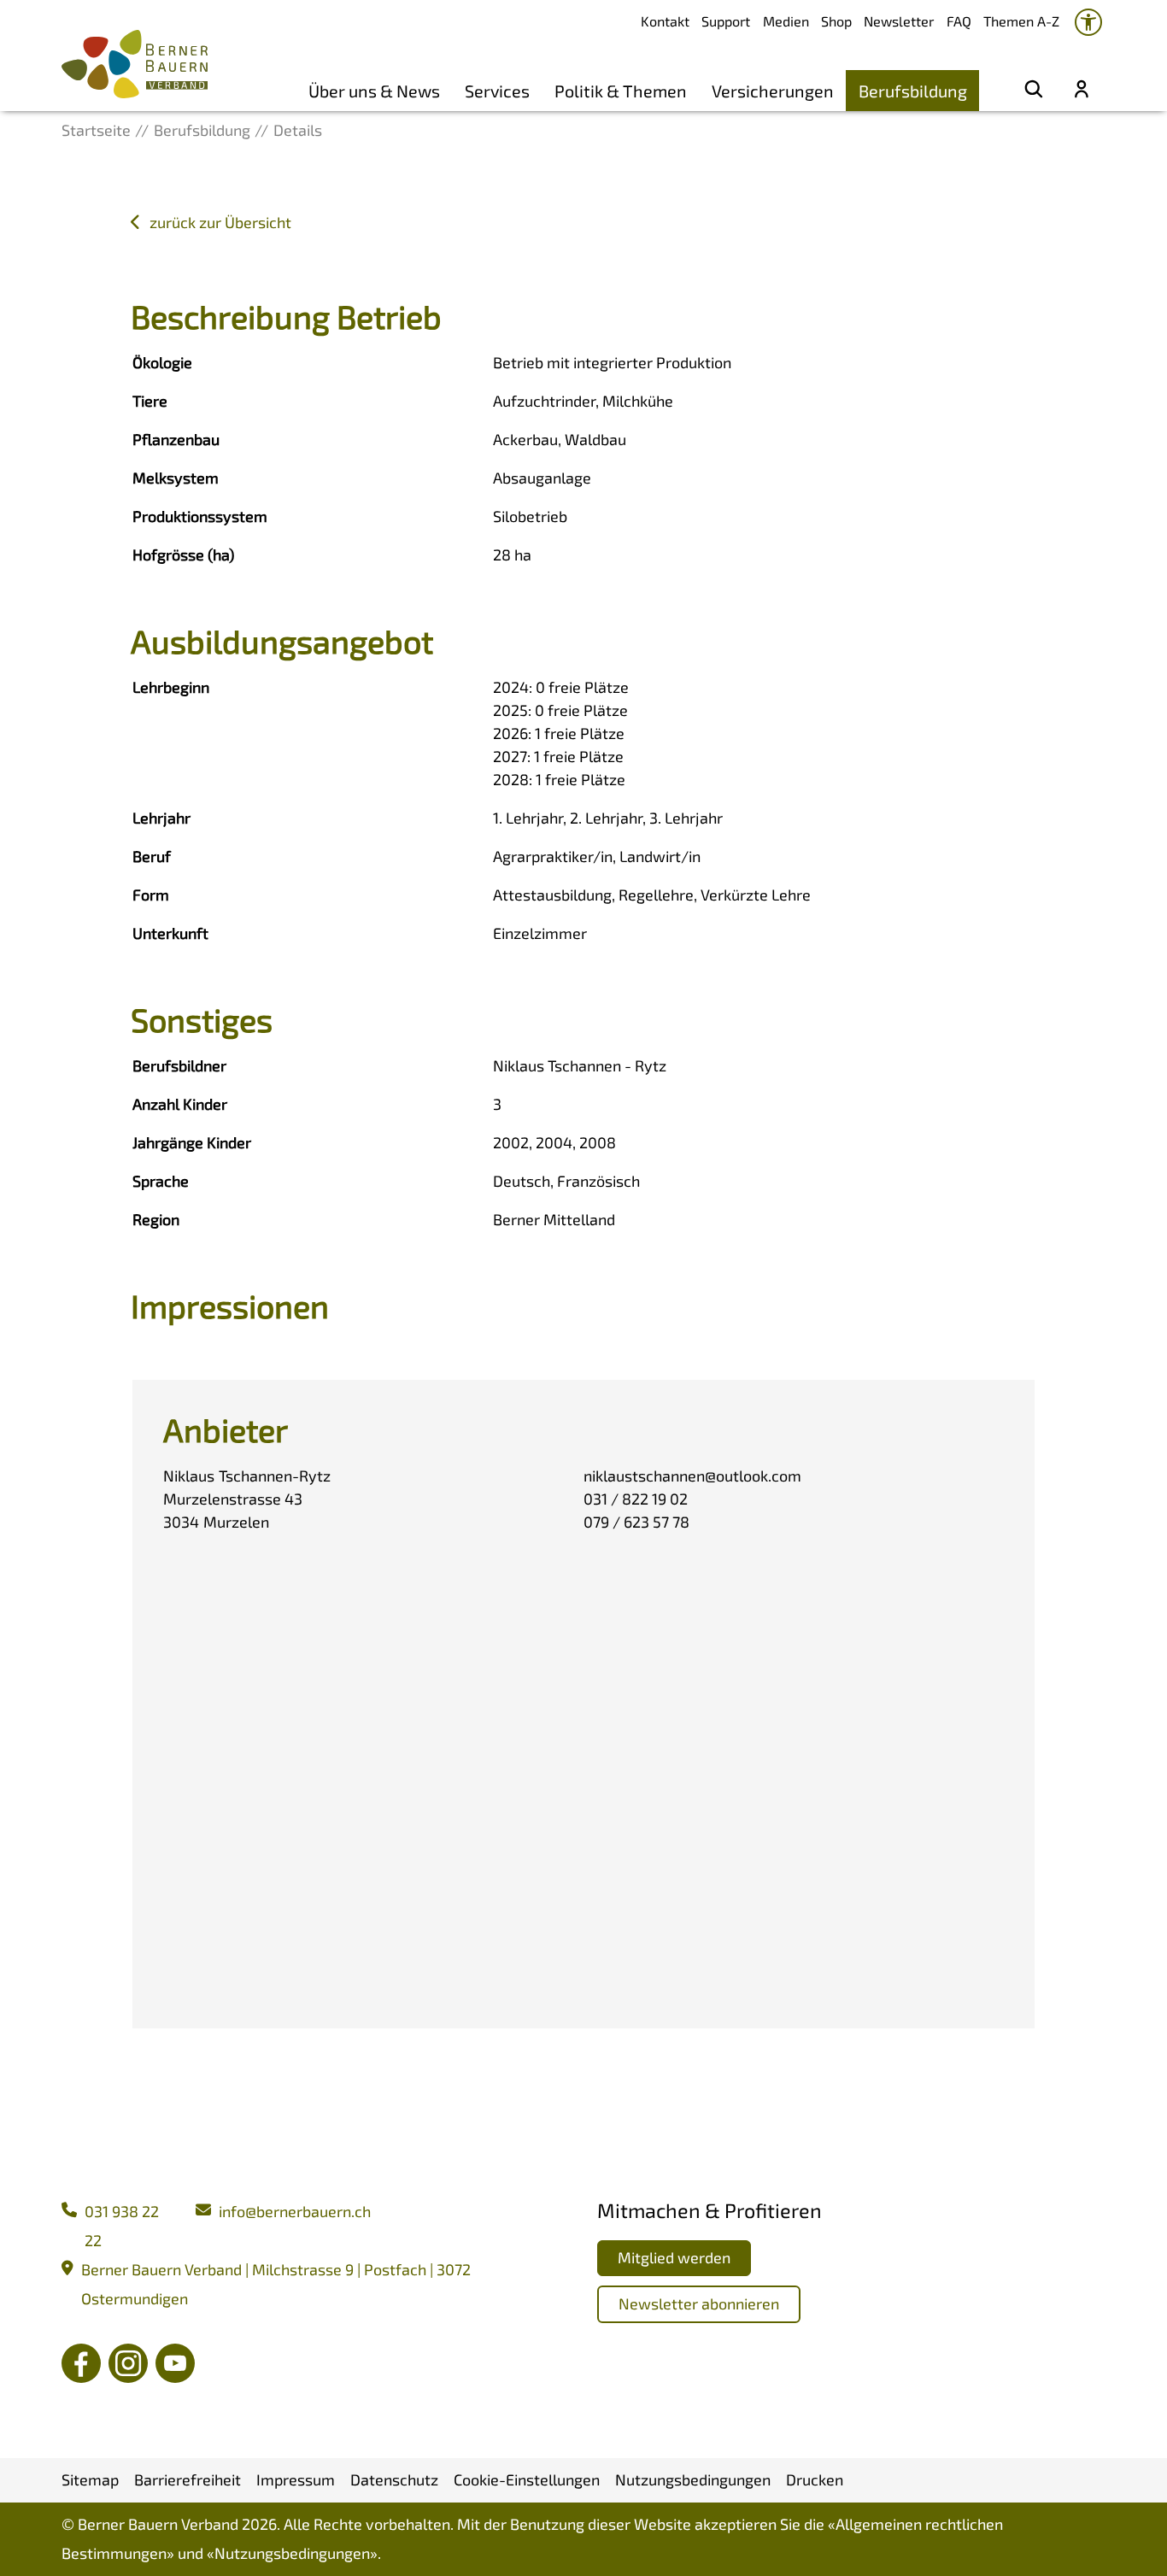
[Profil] (1082, 91)
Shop (836, 21)
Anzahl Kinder (180, 1104)
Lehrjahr (161, 818)
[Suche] (1034, 91)
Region (156, 1219)
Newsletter (899, 21)
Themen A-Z (1021, 21)
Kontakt (665, 21)
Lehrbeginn (171, 687)
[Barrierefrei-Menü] (1088, 22)
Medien (786, 21)
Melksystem (176, 478)
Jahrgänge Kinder (192, 1142)
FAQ (959, 21)
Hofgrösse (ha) (183, 555)
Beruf (152, 856)
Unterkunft (170, 933)
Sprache (161, 1181)
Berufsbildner (179, 1065)
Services (497, 91)
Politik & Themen (621, 91)
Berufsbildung (913, 91)
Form (151, 895)
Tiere (150, 401)
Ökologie (162, 362)
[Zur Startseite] (135, 64)
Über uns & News (374, 91)
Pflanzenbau (176, 439)
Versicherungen (773, 91)
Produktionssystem (200, 516)
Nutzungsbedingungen (292, 2553)
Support (726, 21)
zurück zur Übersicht (220, 222)
